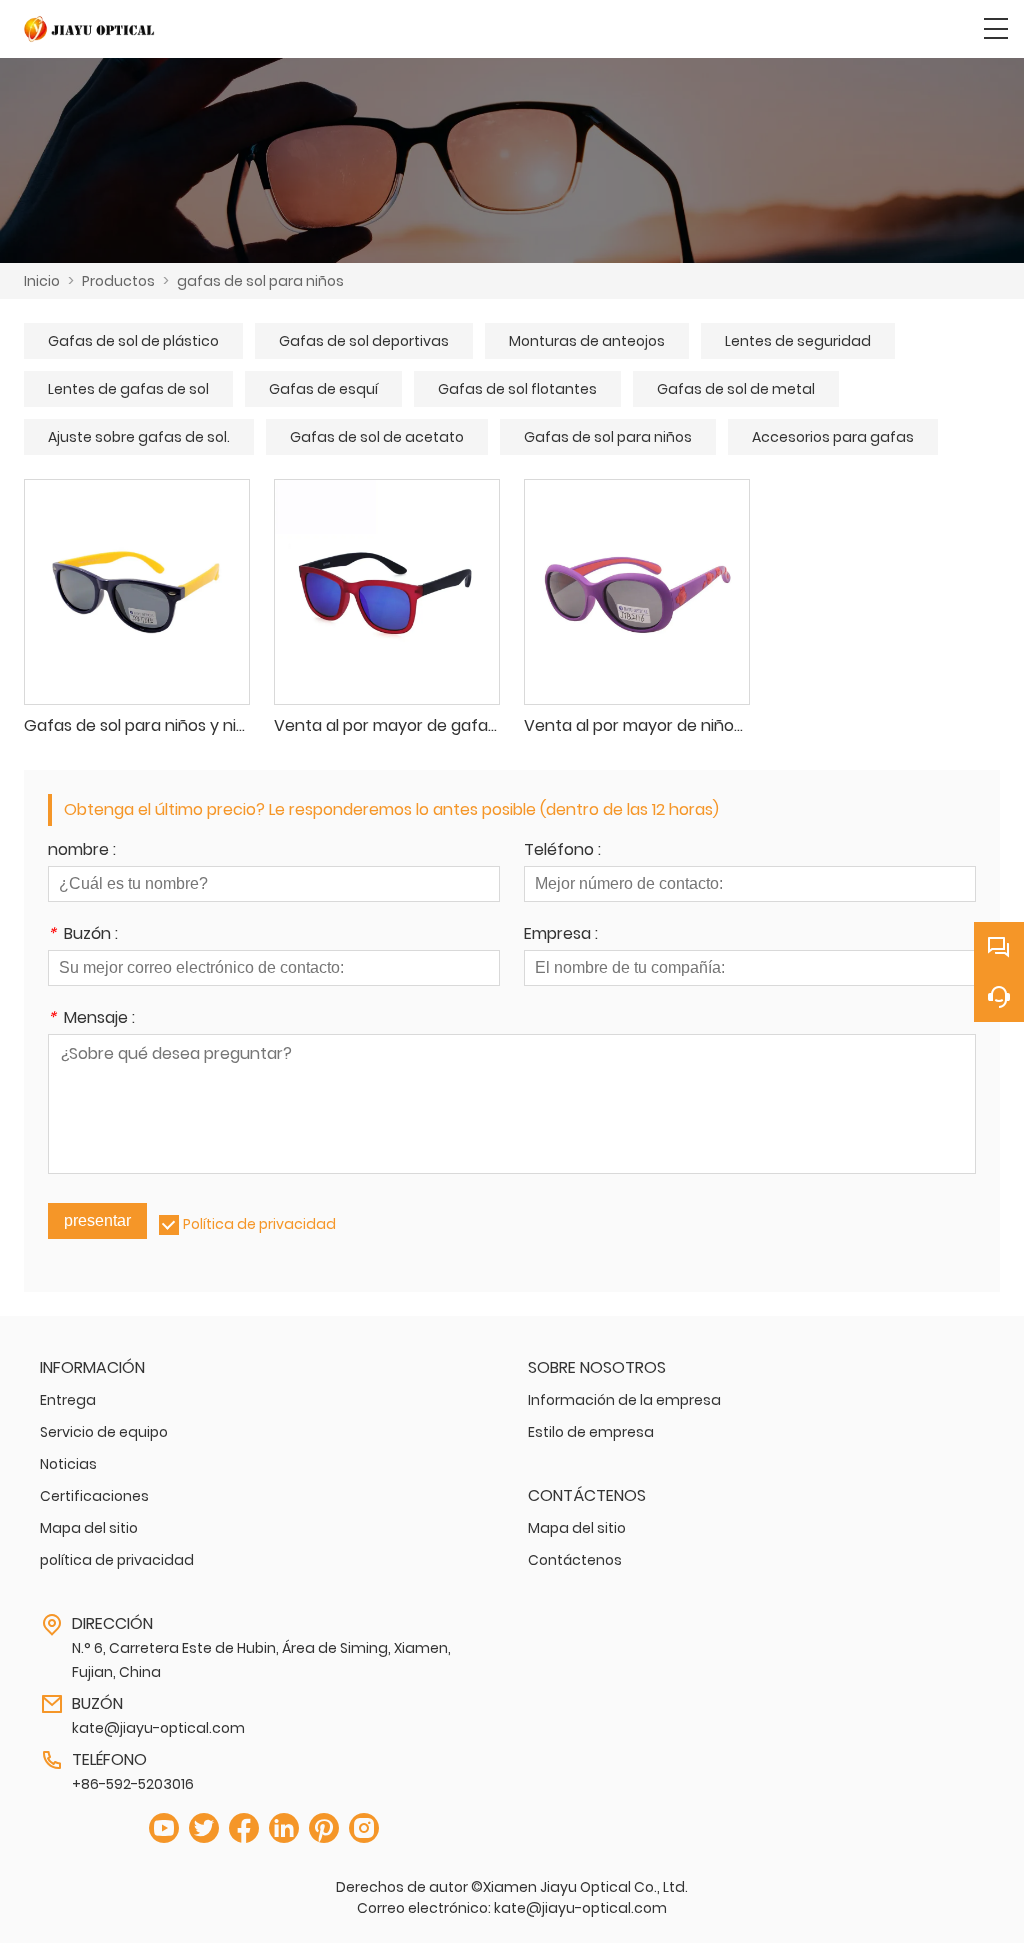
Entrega (68, 1400)
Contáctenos (575, 1560)
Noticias (68, 1464)
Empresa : (561, 935)
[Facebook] (244, 1828)
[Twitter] (204, 1828)
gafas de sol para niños (260, 281)
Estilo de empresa (591, 1432)
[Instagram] (364, 1828)
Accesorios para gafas (833, 437)
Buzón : (83, 935)
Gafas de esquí (323, 389)
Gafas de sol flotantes (517, 389)
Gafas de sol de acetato (377, 437)
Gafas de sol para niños (608, 437)
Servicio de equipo (104, 1432)
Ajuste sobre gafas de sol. (139, 437)
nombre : (82, 851)
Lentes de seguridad (798, 341)
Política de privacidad (259, 1224)
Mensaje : (91, 1019)
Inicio (42, 281)
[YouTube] (164, 1828)
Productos (118, 281)
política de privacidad (117, 1560)
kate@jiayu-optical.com (158, 1728)
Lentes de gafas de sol (128, 389)
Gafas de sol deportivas (364, 341)
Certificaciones (94, 1496)
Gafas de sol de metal (736, 389)
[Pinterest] (324, 1828)
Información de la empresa (624, 1400)
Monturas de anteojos (587, 341)
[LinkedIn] (284, 1828)
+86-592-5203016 (133, 1784)
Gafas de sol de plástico (133, 341)
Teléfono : (562, 851)
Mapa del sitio (89, 1528)
